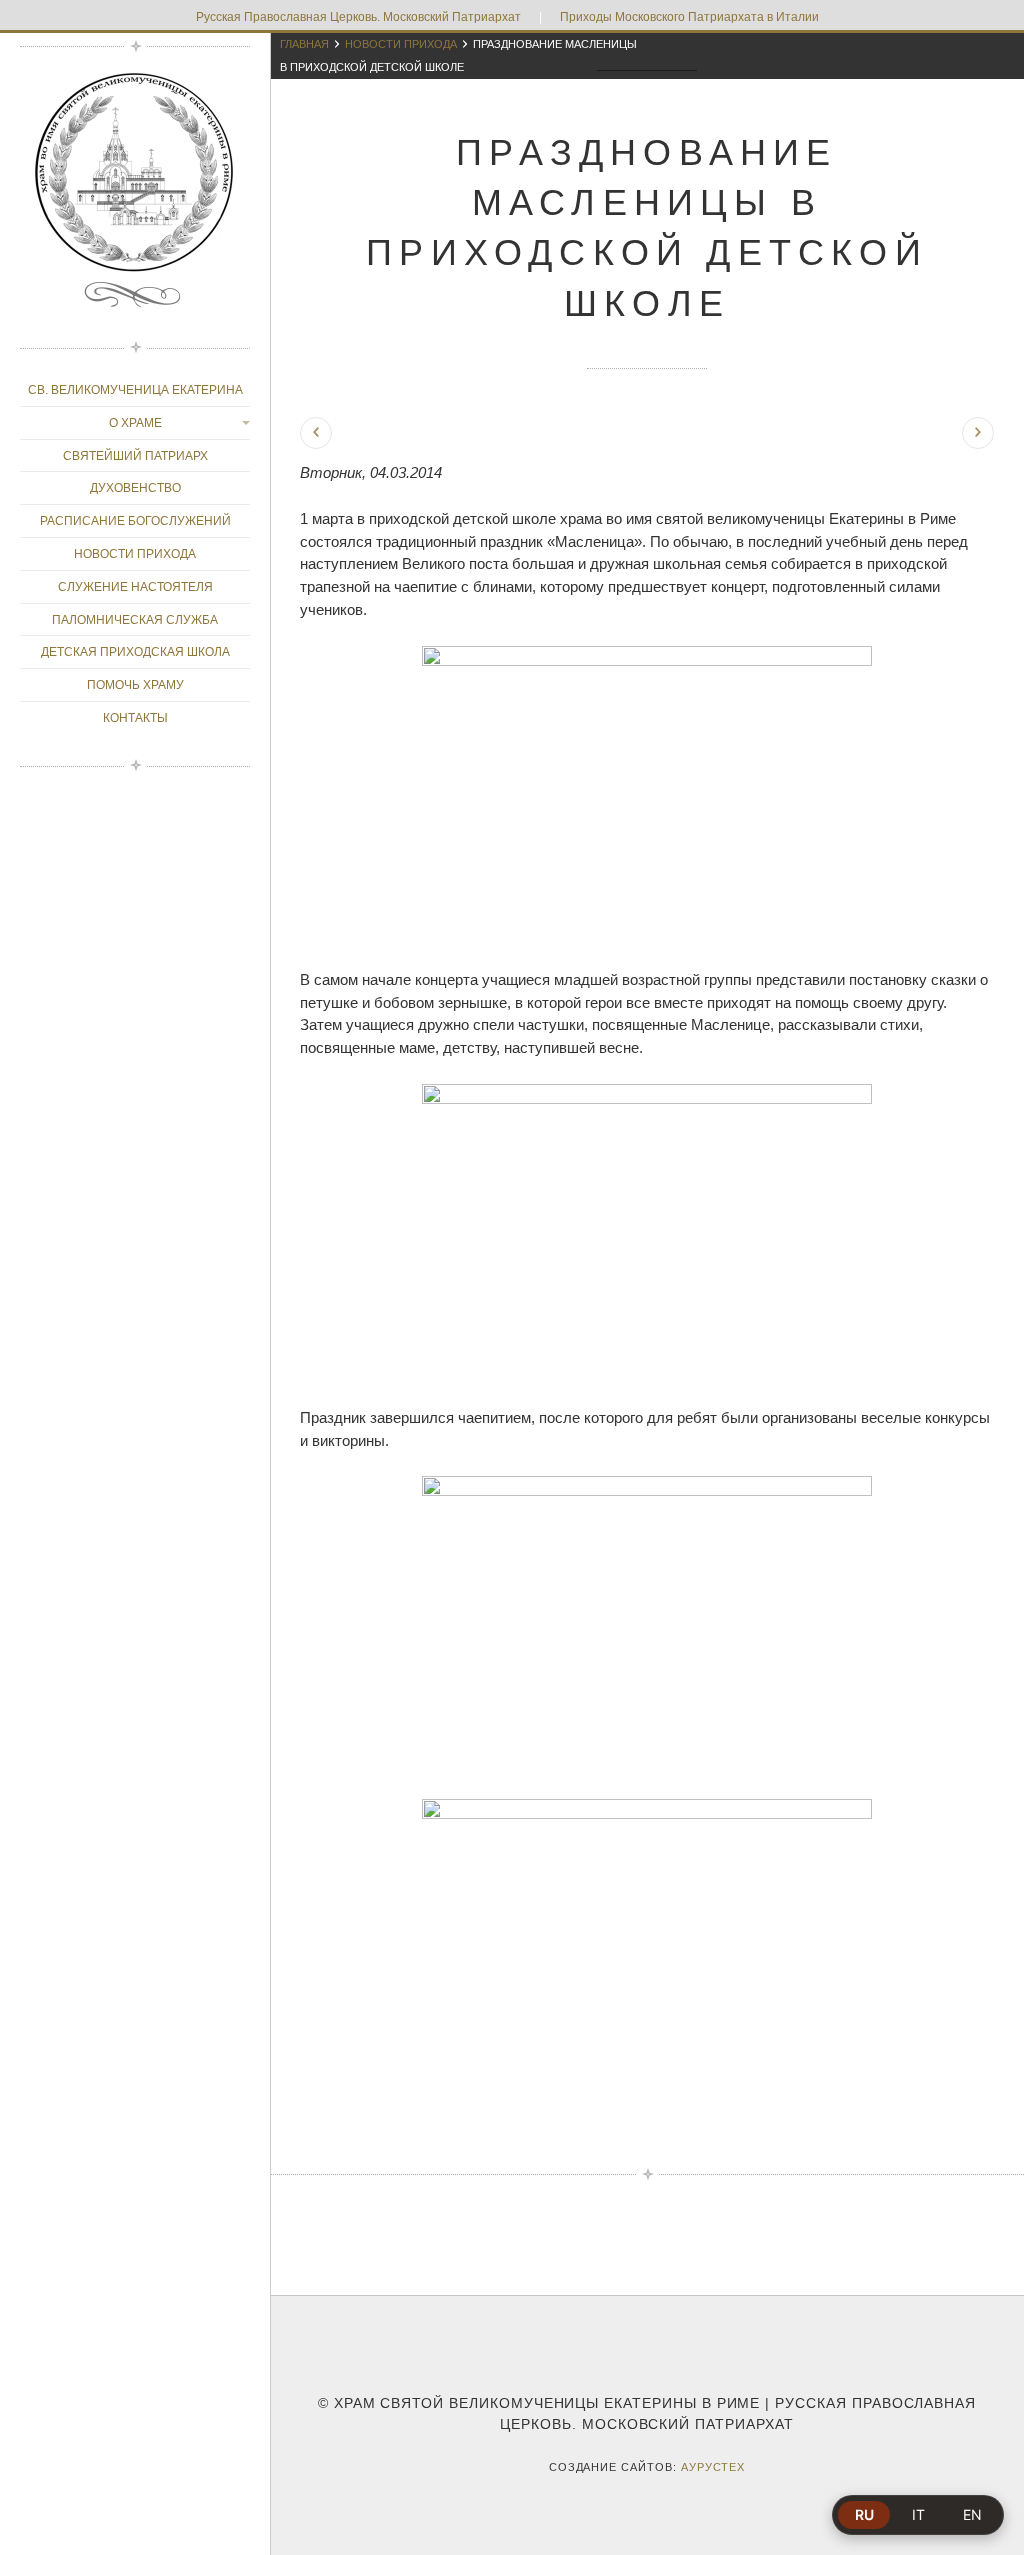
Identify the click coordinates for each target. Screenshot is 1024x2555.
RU (864, 2514)
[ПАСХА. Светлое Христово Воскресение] (978, 433)
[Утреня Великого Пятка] (316, 433)
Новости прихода (401, 44)
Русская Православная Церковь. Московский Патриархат (358, 17)
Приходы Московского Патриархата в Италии (689, 17)
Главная (304, 44)
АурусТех (713, 2467)
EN (972, 2514)
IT (918, 2514)
